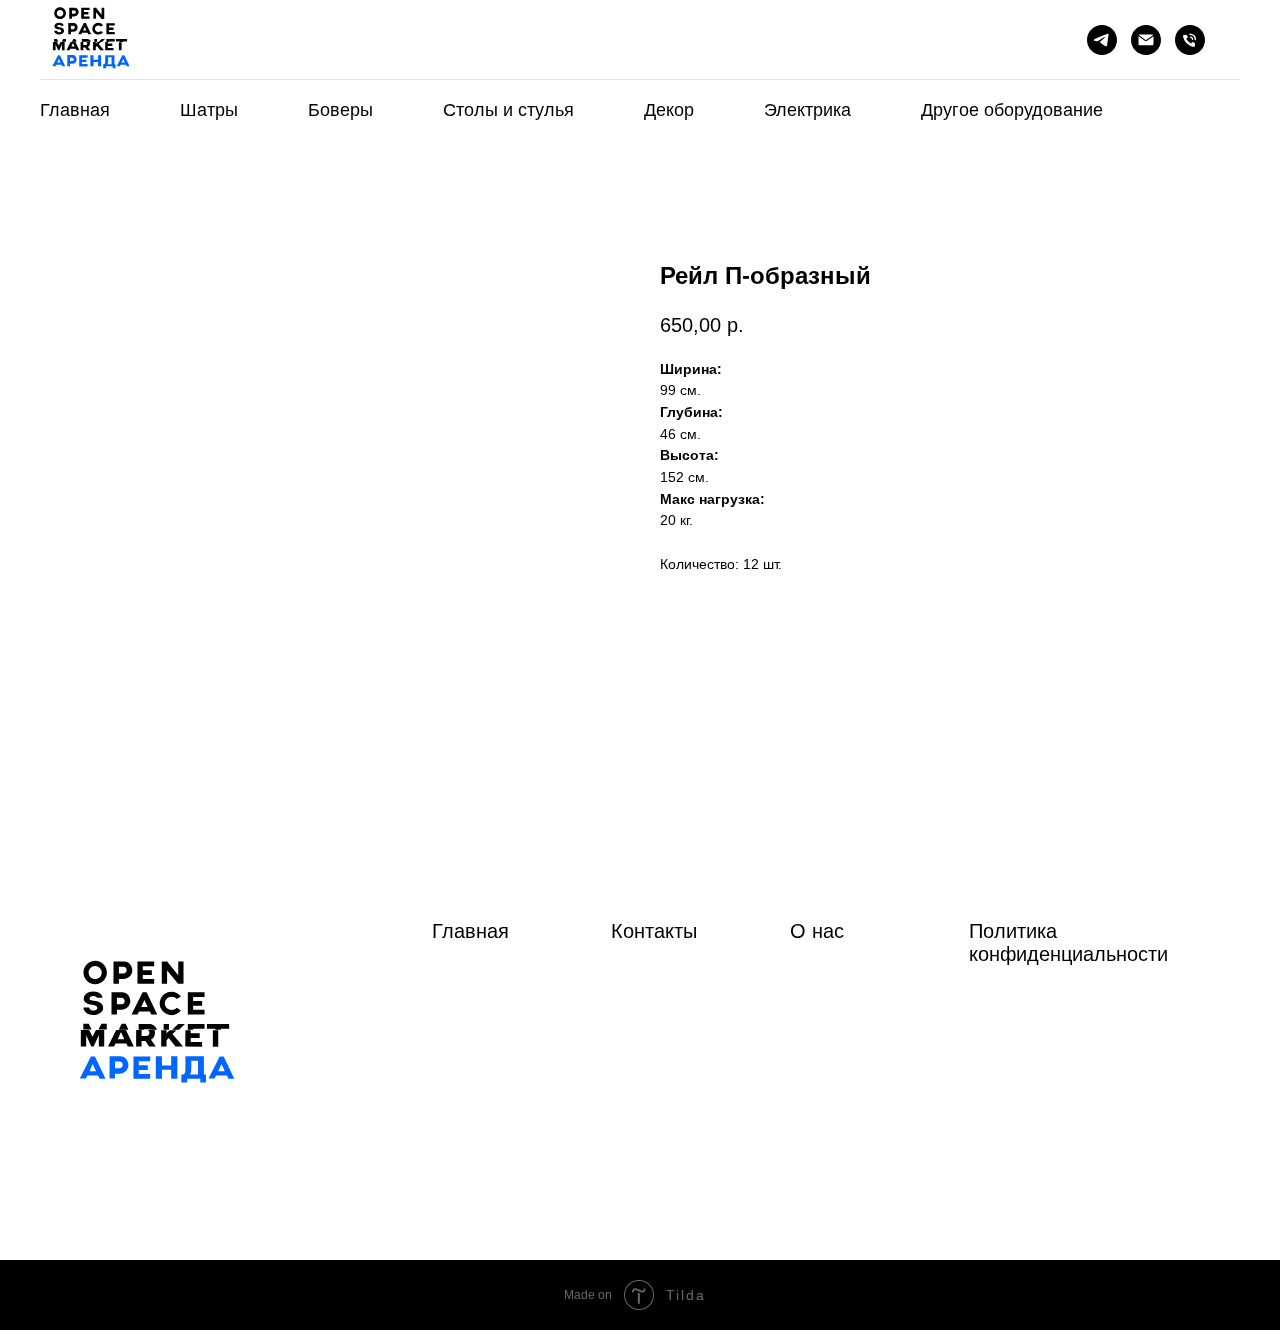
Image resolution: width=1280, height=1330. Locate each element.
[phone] (1190, 40)
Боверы (340, 110)
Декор (669, 110)
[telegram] (1102, 40)
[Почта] (1146, 40)
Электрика (807, 110)
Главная (75, 110)
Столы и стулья (508, 110)
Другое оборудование (1012, 110)
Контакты (654, 931)
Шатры (209, 110)
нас (828, 931)
